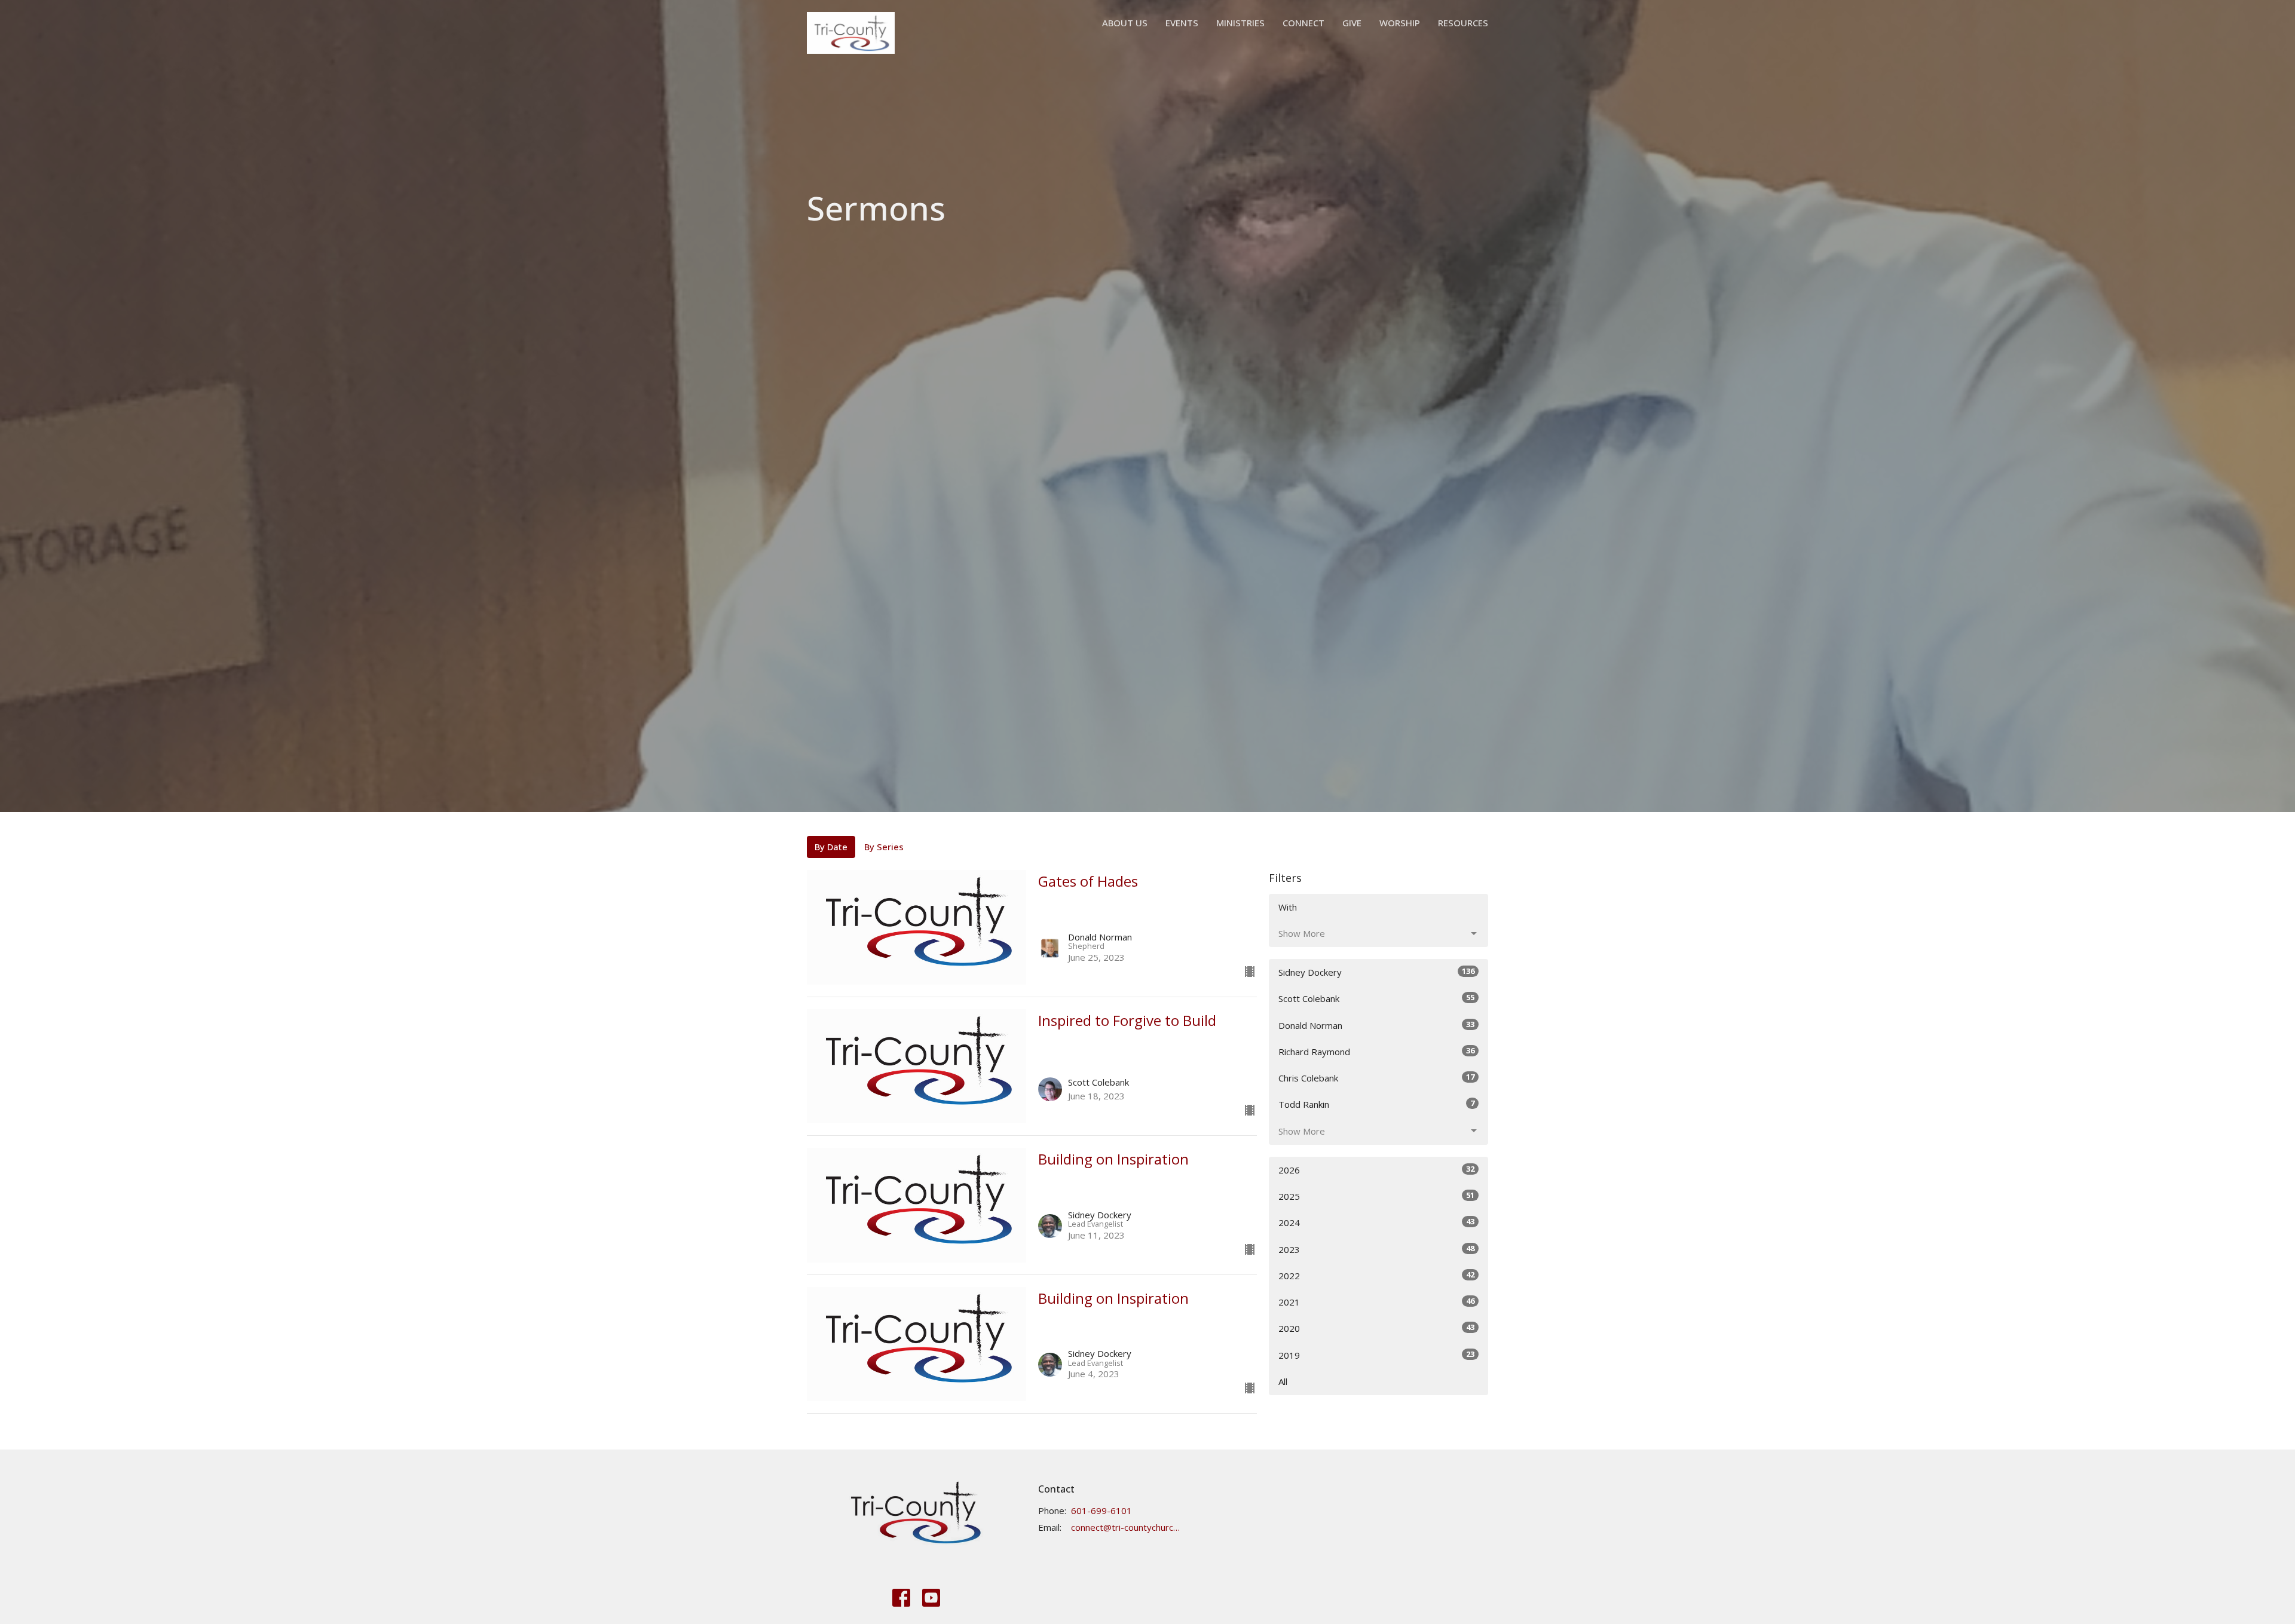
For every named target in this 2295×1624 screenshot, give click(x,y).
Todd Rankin (1376, 1104)
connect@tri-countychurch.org (1126, 1527)
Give (1352, 23)
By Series (884, 847)
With (1288, 907)
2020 (1376, 1328)
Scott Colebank (1376, 998)
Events (1182, 23)
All (1283, 1381)
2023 (1376, 1249)
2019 (1376, 1355)
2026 (1376, 1170)
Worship (1400, 23)
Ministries (1240, 23)
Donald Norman (1376, 1025)
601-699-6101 (1101, 1510)
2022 (1376, 1275)
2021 (1376, 1302)
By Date (831, 847)
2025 (1376, 1196)
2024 (1376, 1222)
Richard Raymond (1376, 1051)
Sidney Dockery (1376, 972)
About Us (1125, 23)
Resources (1463, 23)
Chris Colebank (1376, 1078)
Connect (1303, 23)
